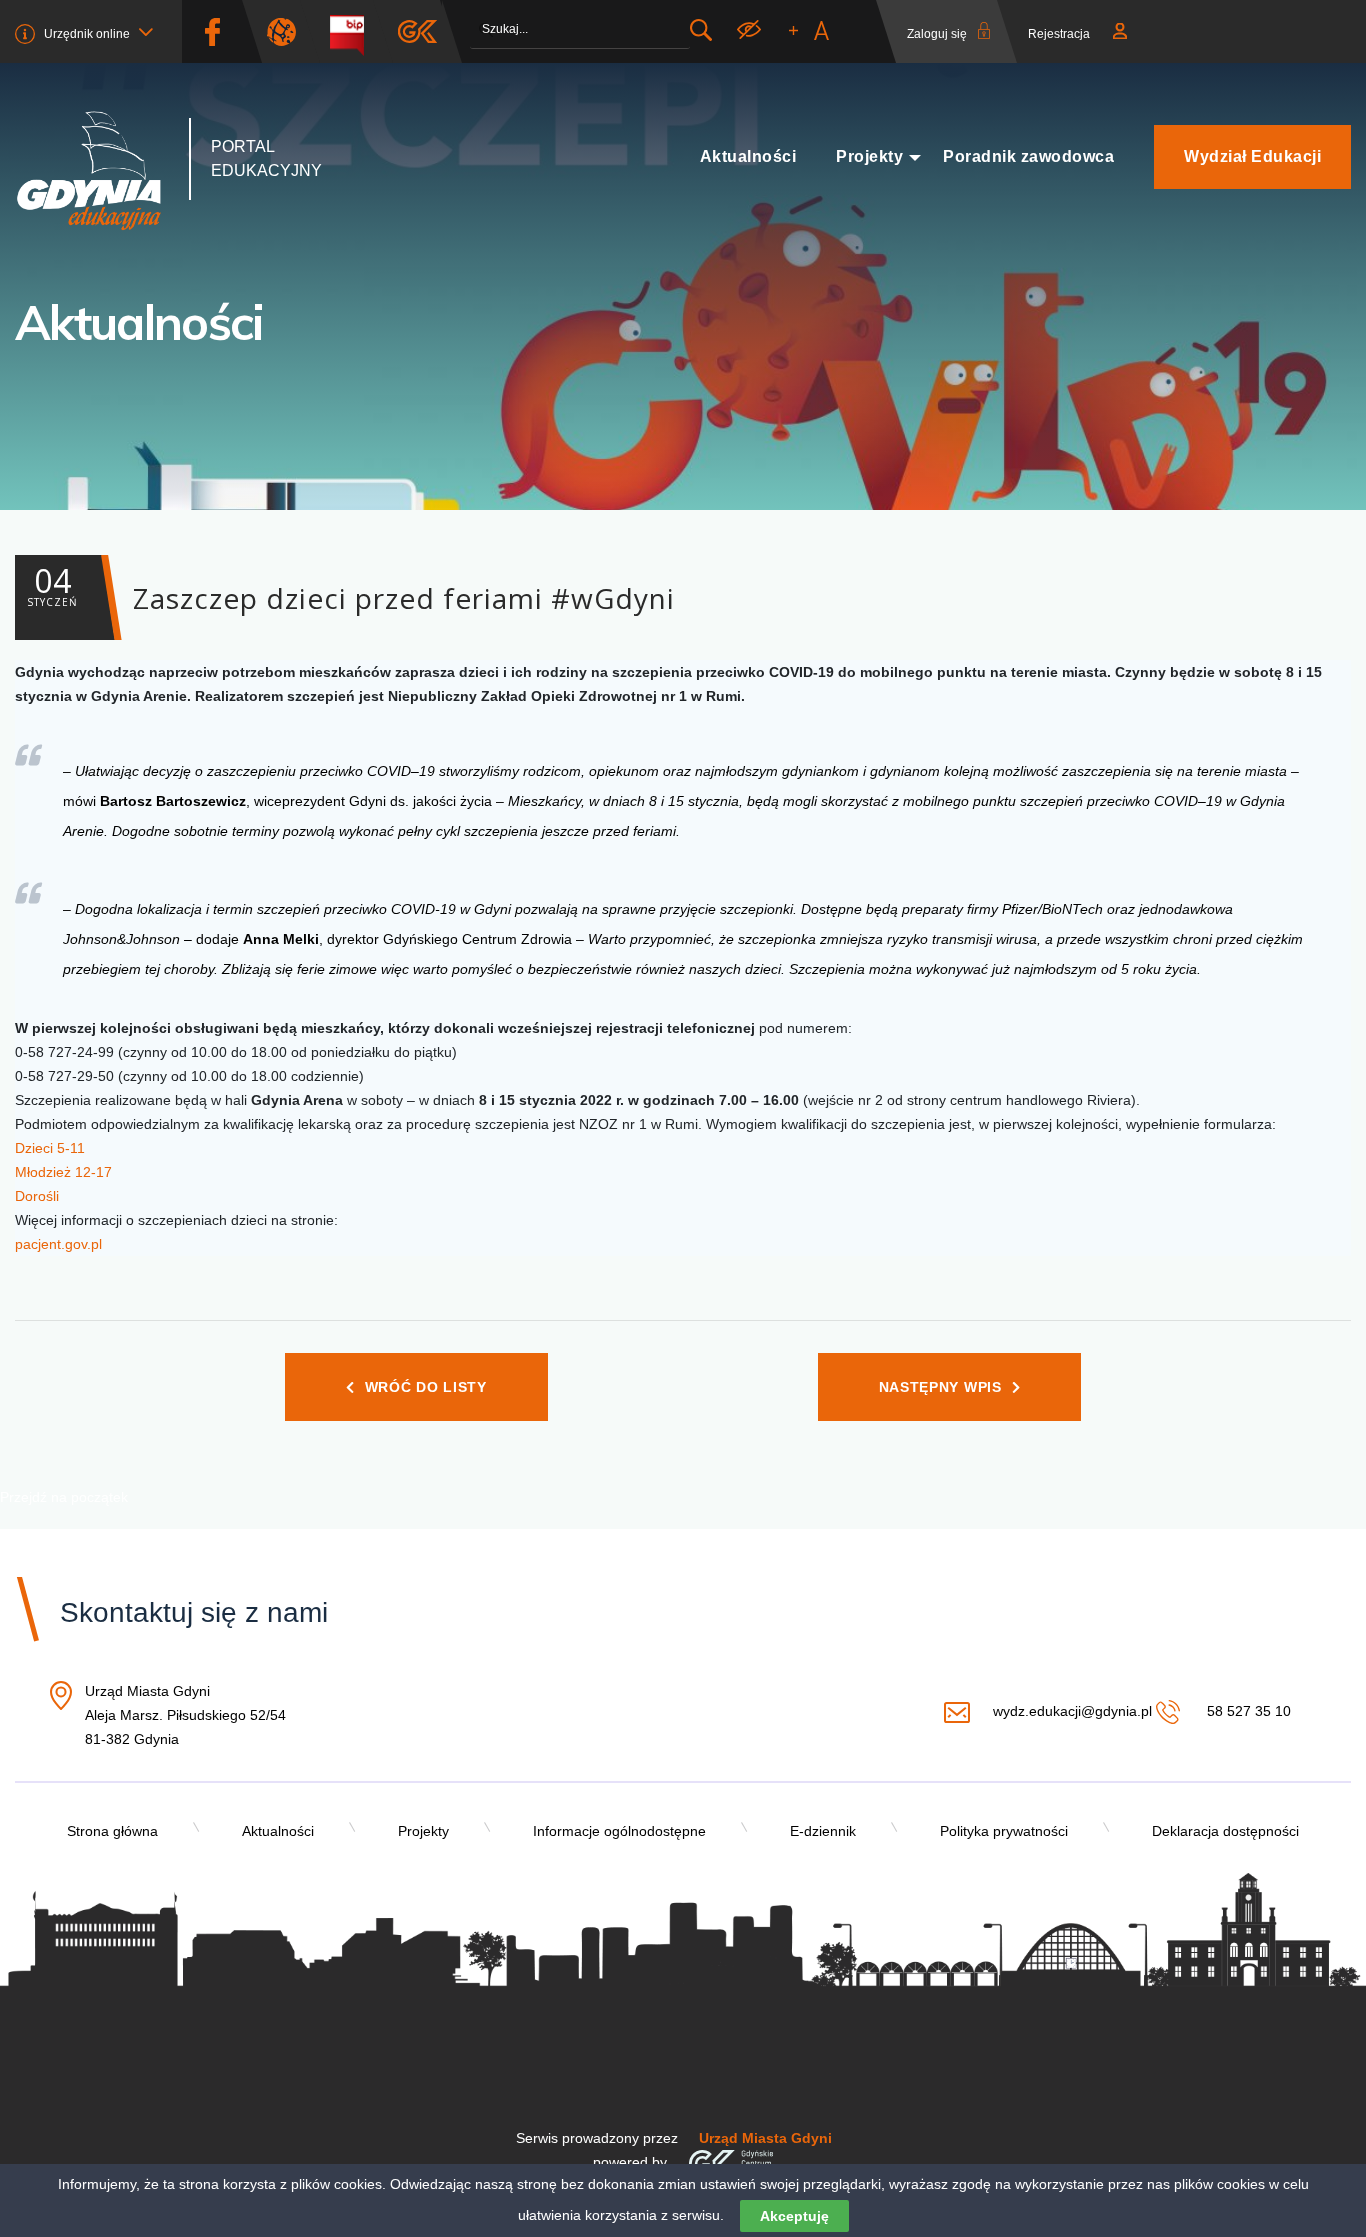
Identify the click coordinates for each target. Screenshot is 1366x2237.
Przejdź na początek (64, 1497)
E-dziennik (823, 1831)
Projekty (869, 156)
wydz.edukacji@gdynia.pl (1072, 1711)
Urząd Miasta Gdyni (765, 2138)
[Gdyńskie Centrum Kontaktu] (730, 2162)
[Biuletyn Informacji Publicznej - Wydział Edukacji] (354, 31)
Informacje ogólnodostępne (619, 1831)
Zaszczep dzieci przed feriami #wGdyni (351, 588)
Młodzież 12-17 (63, 1172)
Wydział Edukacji (1252, 156)
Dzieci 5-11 (50, 1148)
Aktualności (748, 156)
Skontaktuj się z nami (194, 1612)
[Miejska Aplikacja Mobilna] (417, 31)
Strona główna (112, 1831)
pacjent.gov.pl (58, 1244)
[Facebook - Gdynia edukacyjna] (212, 31)
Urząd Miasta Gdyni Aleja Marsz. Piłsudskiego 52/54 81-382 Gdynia (185, 1716)
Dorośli (37, 1196)
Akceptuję (794, 2216)
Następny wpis (940, 1387)
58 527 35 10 (1246, 1711)
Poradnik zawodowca (1028, 156)
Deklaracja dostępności (1225, 1831)
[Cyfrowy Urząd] (289, 31)
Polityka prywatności (1004, 1831)
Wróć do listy (426, 1387)
